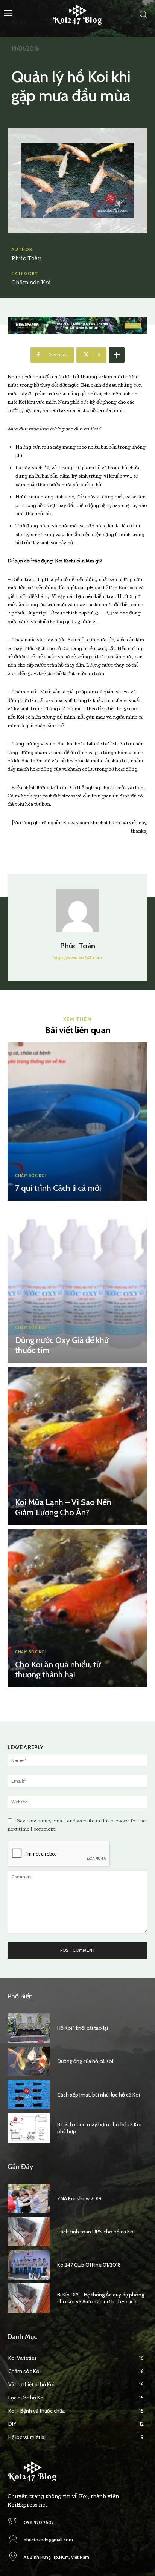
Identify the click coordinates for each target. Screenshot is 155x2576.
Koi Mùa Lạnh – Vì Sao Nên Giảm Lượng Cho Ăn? (63, 1507)
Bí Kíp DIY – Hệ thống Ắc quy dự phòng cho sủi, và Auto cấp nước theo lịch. (101, 2298)
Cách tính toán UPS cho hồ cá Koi (96, 2232)
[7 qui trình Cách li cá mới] (77, 1121)
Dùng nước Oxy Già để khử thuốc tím (62, 1345)
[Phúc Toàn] (78, 911)
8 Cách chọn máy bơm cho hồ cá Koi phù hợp (99, 2128)
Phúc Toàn (27, 258)
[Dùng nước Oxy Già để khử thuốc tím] (77, 1284)
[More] (117, 355)
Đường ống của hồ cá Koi (85, 2061)
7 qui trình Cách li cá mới (58, 1188)
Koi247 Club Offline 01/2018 (89, 2265)
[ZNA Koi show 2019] (29, 2198)
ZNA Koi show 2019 (79, 2198)
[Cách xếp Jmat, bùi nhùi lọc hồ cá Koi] (29, 2095)
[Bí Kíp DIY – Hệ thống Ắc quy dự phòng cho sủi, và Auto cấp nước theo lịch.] (29, 2298)
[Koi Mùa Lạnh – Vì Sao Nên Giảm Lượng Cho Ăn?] (77, 1446)
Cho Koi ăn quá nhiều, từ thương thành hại (58, 1669)
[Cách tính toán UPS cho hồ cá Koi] (29, 2232)
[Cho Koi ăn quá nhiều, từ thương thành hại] (77, 1608)
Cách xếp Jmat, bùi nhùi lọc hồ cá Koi (99, 2095)
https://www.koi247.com (78, 958)
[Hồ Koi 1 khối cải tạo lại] (29, 2028)
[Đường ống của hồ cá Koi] (29, 2061)
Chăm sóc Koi (31, 282)
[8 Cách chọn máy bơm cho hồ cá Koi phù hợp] (29, 2128)
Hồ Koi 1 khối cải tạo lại (83, 2028)
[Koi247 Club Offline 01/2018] (29, 2265)
